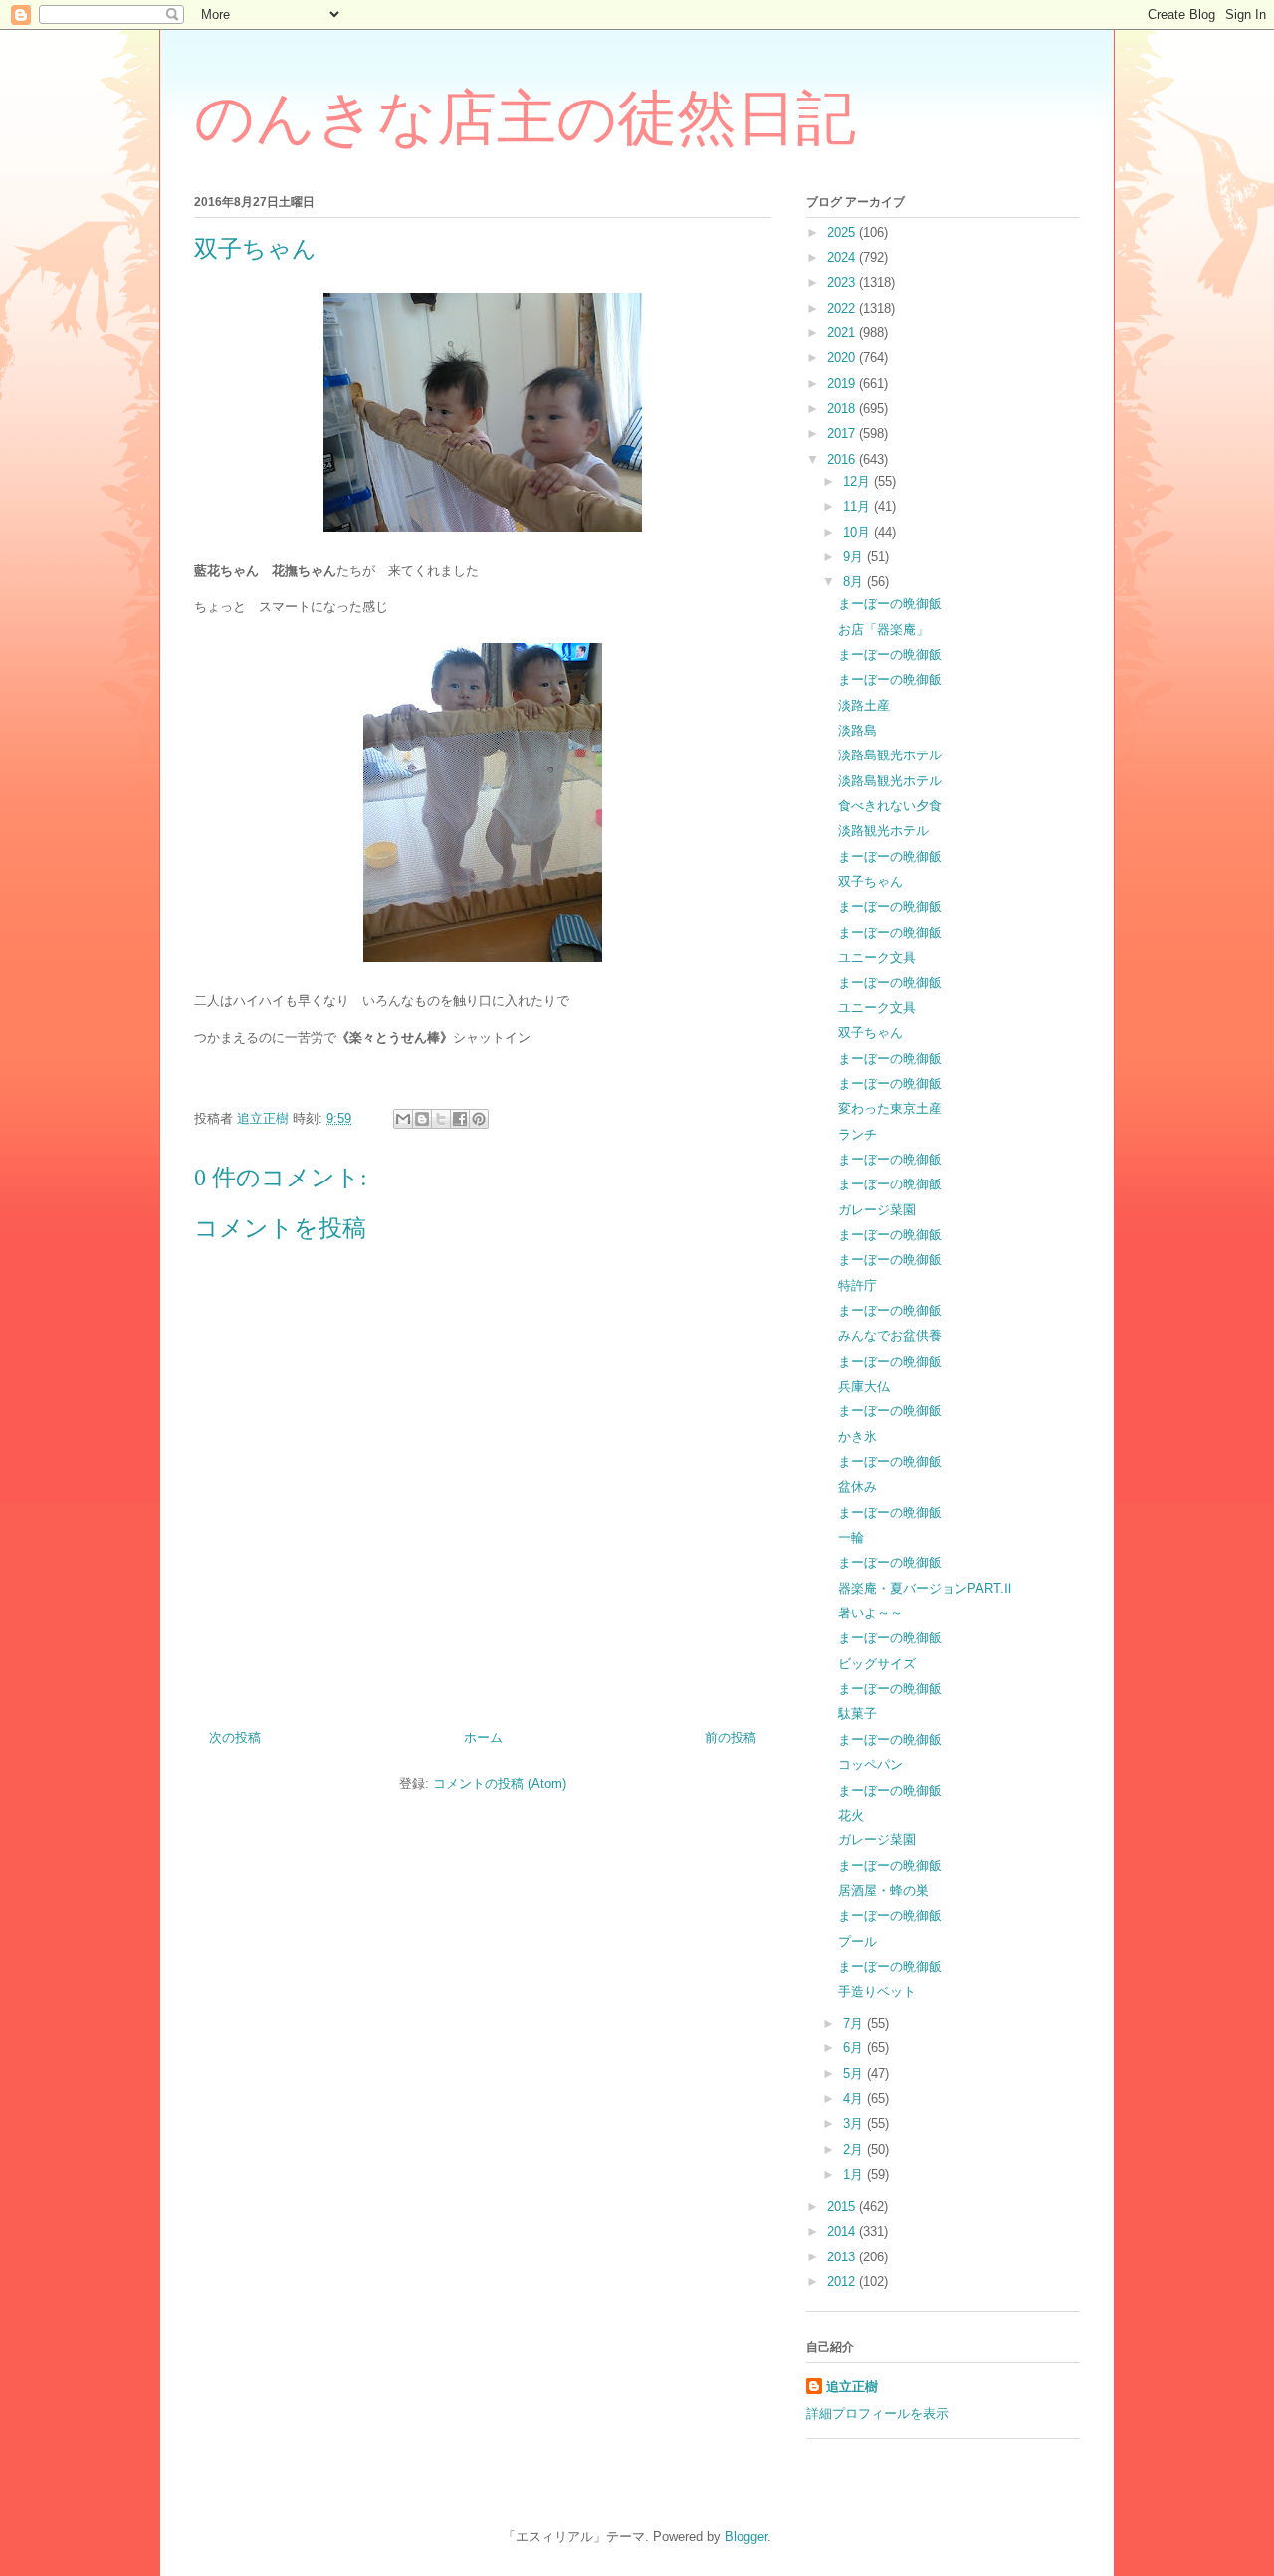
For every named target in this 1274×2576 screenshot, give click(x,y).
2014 (843, 2231)
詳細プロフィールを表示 (877, 2413)
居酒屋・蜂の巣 (883, 1891)
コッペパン (870, 1764)
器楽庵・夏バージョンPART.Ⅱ (925, 1588)
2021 (843, 333)
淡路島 (857, 730)
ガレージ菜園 (877, 1210)
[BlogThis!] (422, 1119)
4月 (855, 2099)
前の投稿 (731, 1737)
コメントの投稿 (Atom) (500, 1783)
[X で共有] (441, 1119)
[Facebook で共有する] (460, 1119)
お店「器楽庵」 (883, 630)
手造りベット (877, 1991)
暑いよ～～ (870, 1613)
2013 (843, 2257)
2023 (843, 282)
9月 (855, 557)
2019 (843, 384)
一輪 (851, 1537)
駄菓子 (857, 1714)
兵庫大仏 (864, 1386)
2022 (843, 308)
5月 (855, 2074)
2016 (843, 459)
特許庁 (857, 1286)
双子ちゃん (870, 881)
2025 (843, 232)
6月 (855, 2048)
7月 (855, 2023)
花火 (851, 1815)
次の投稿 (235, 1737)
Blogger (746, 2537)
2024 (843, 257)
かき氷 (857, 1437)
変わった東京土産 (890, 1108)
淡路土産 (864, 705)
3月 (855, 2124)
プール (857, 1941)
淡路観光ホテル (883, 831)
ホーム (483, 1737)
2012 (843, 2282)
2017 (843, 433)
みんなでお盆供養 (890, 1335)
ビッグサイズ (877, 1664)
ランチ (857, 1134)
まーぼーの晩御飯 (890, 604)
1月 (855, 2174)
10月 (858, 532)
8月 (855, 582)
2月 (855, 2149)
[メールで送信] (403, 1119)
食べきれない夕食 (890, 806)
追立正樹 (852, 2386)
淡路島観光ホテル (890, 755)
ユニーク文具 (877, 957)
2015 (843, 2206)
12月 (858, 481)
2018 (843, 409)
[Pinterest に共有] (479, 1119)
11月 (858, 506)
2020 (843, 358)
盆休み (857, 1487)
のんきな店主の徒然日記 (525, 118)
